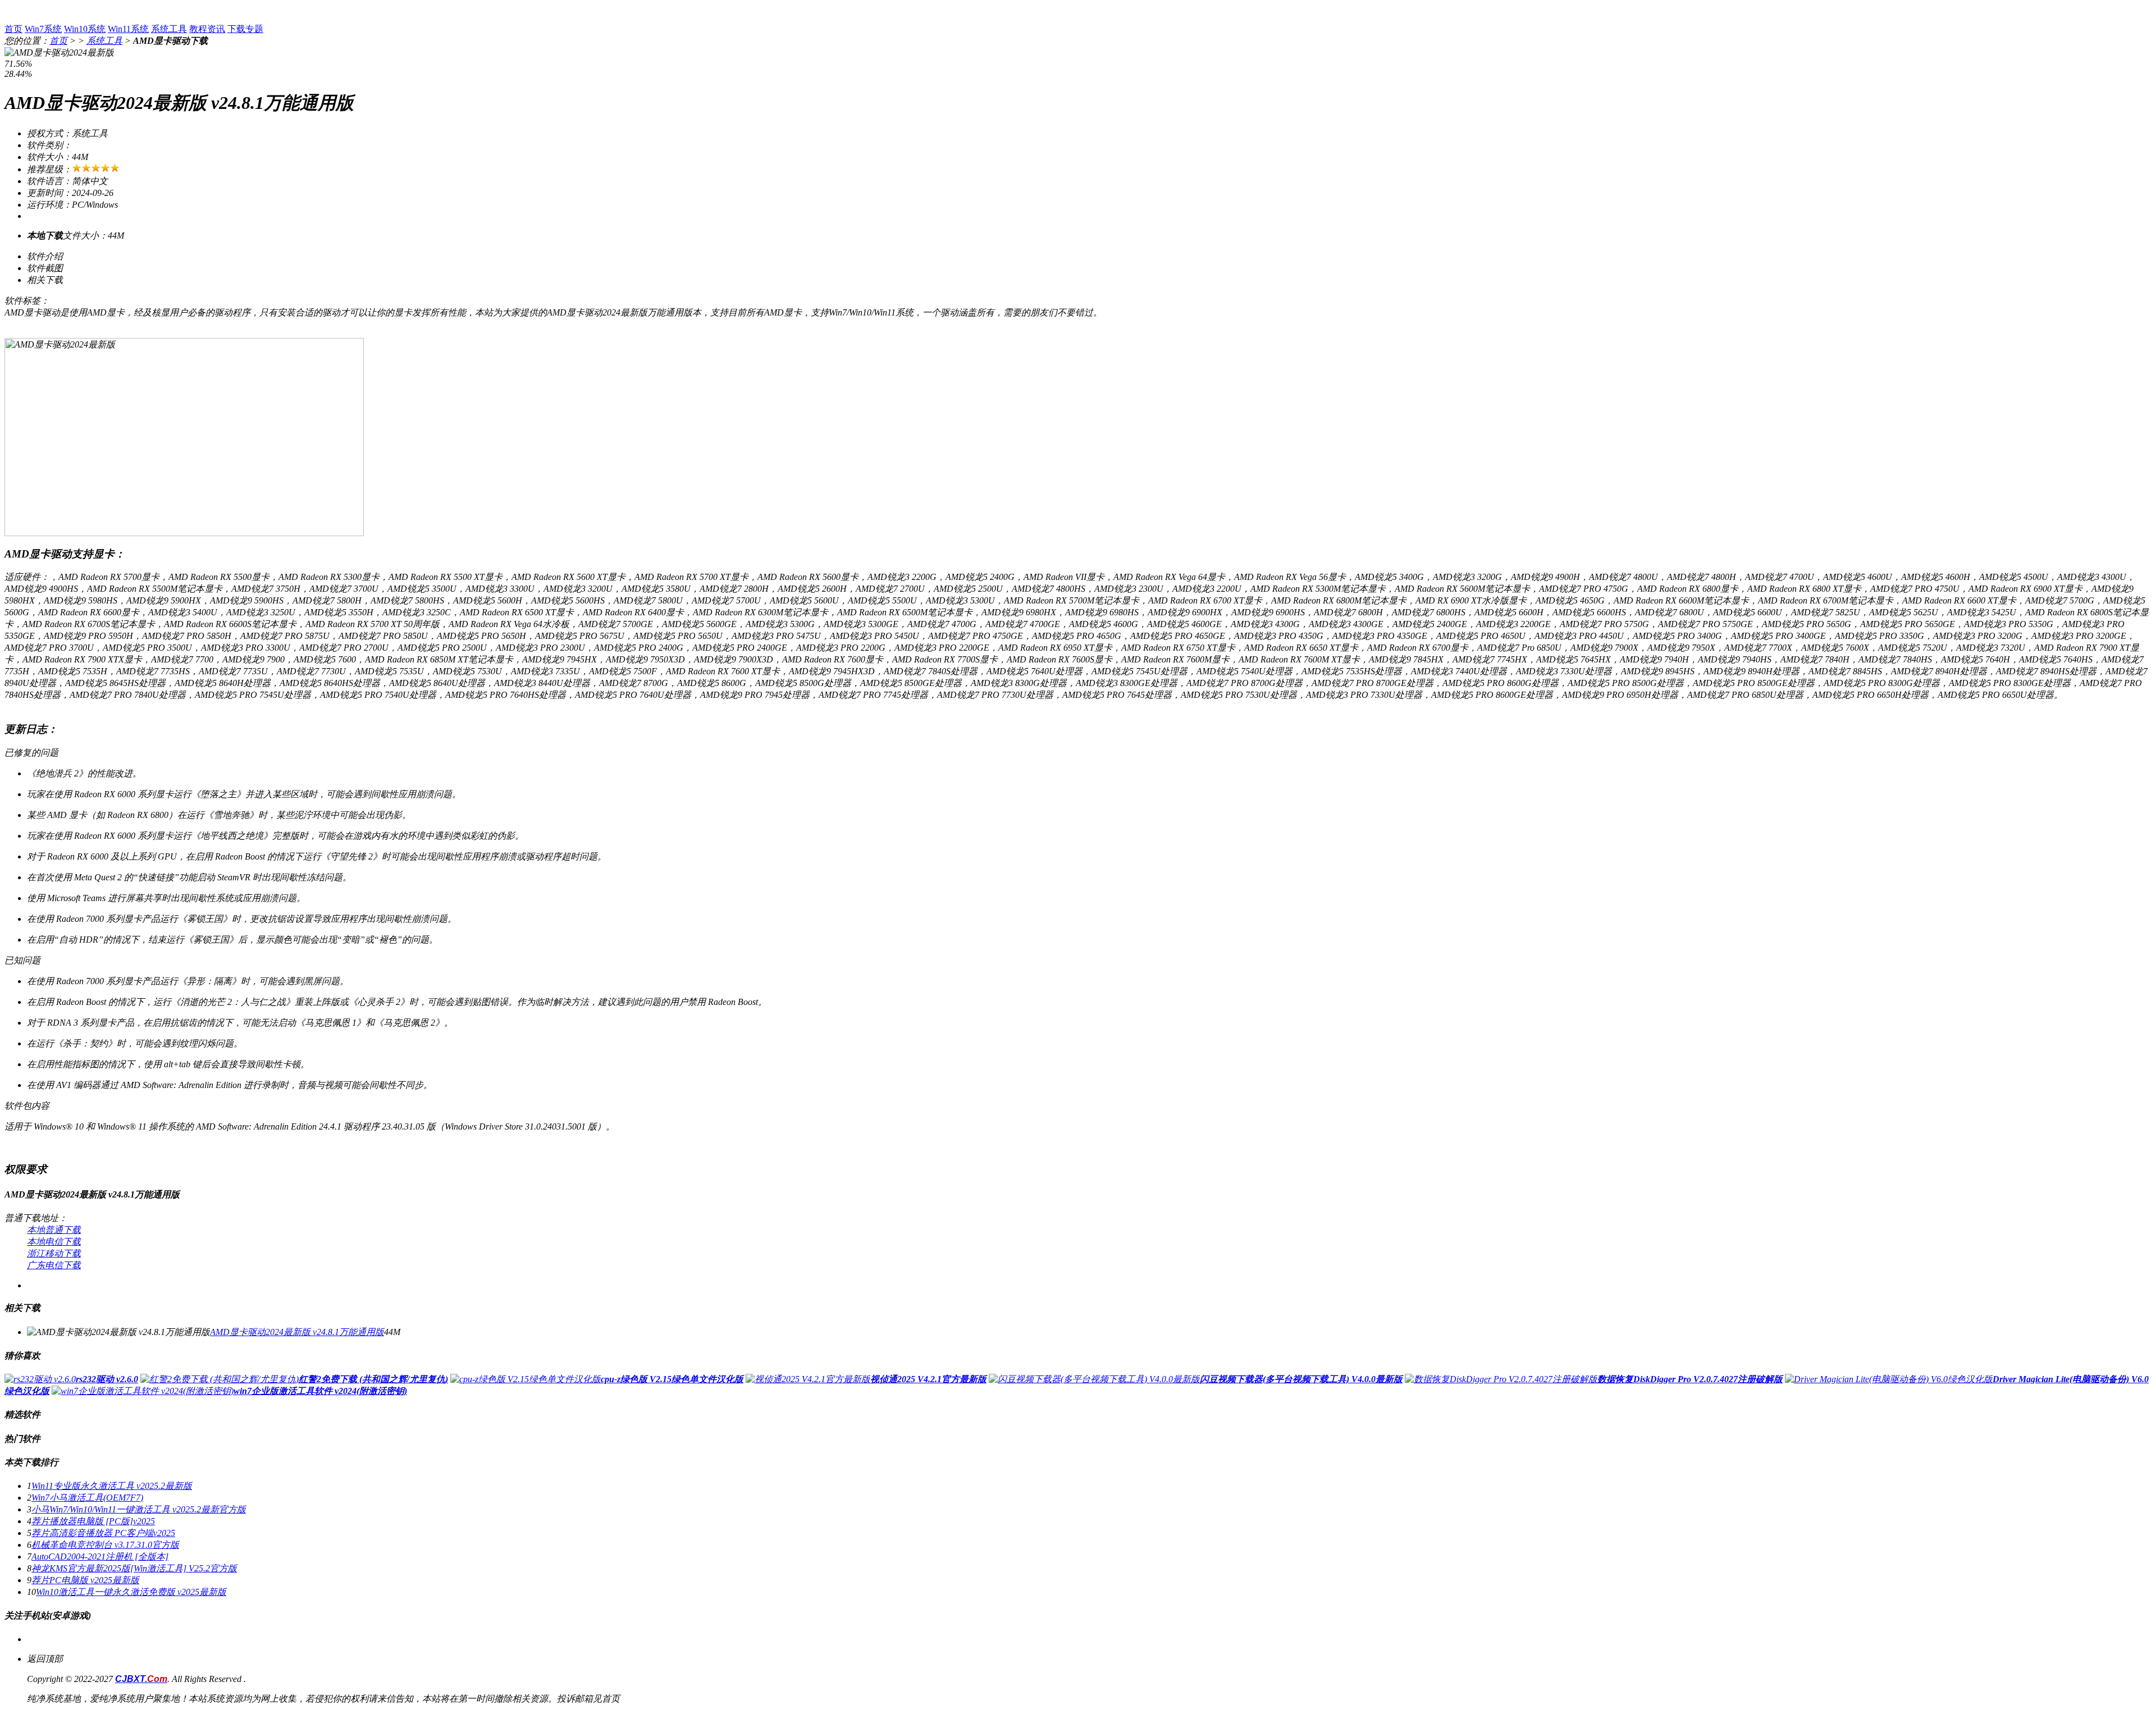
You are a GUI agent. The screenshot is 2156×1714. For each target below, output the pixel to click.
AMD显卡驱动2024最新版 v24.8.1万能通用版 (297, 1332)
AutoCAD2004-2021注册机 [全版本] (100, 1557)
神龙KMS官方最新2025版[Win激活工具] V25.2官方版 (134, 1568)
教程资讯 (207, 29)
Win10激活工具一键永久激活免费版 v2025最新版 (131, 1592)
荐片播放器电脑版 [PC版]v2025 (93, 1521)
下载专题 (245, 29)
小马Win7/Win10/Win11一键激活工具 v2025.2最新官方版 (139, 1509)
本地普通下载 (54, 1230)
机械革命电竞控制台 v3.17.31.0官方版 (105, 1545)
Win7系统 (43, 29)
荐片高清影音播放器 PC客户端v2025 (103, 1533)
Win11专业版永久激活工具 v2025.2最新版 (112, 1486)
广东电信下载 (54, 1265)
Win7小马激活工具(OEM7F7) (87, 1498)
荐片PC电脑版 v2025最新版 (85, 1580)
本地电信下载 (54, 1242)
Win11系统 (128, 29)
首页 (13, 29)
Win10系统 (85, 29)
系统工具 (169, 29)
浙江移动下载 (54, 1253)
